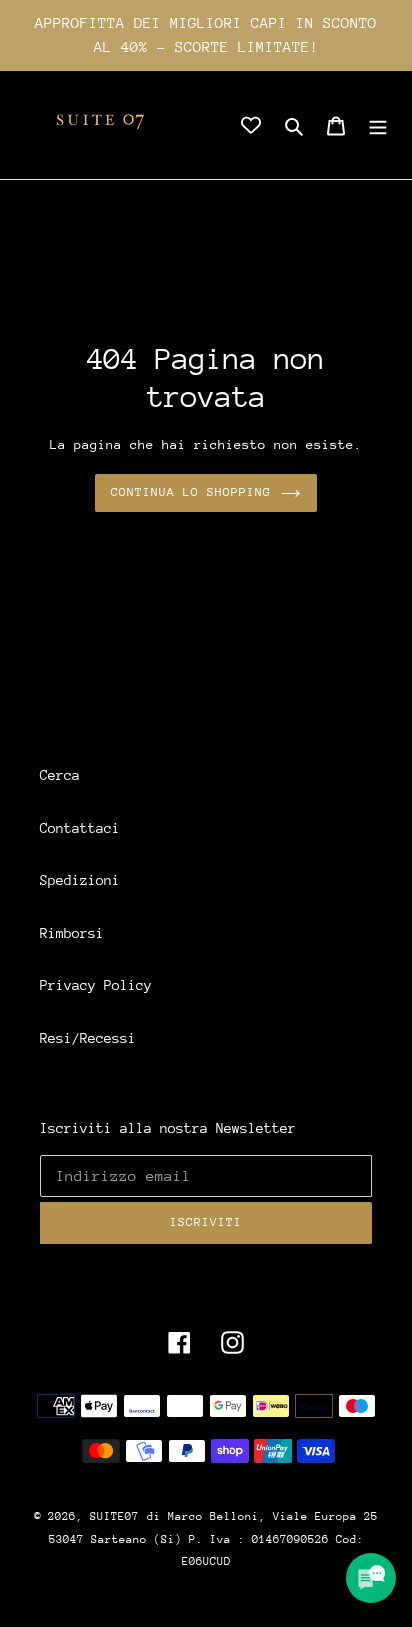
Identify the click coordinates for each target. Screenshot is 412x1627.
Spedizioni (80, 880)
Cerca (60, 775)
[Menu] (378, 125)
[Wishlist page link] (251, 125)
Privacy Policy (96, 985)
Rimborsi (72, 933)
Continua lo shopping (191, 492)
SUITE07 (114, 1516)
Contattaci (80, 828)
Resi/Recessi (88, 1038)
